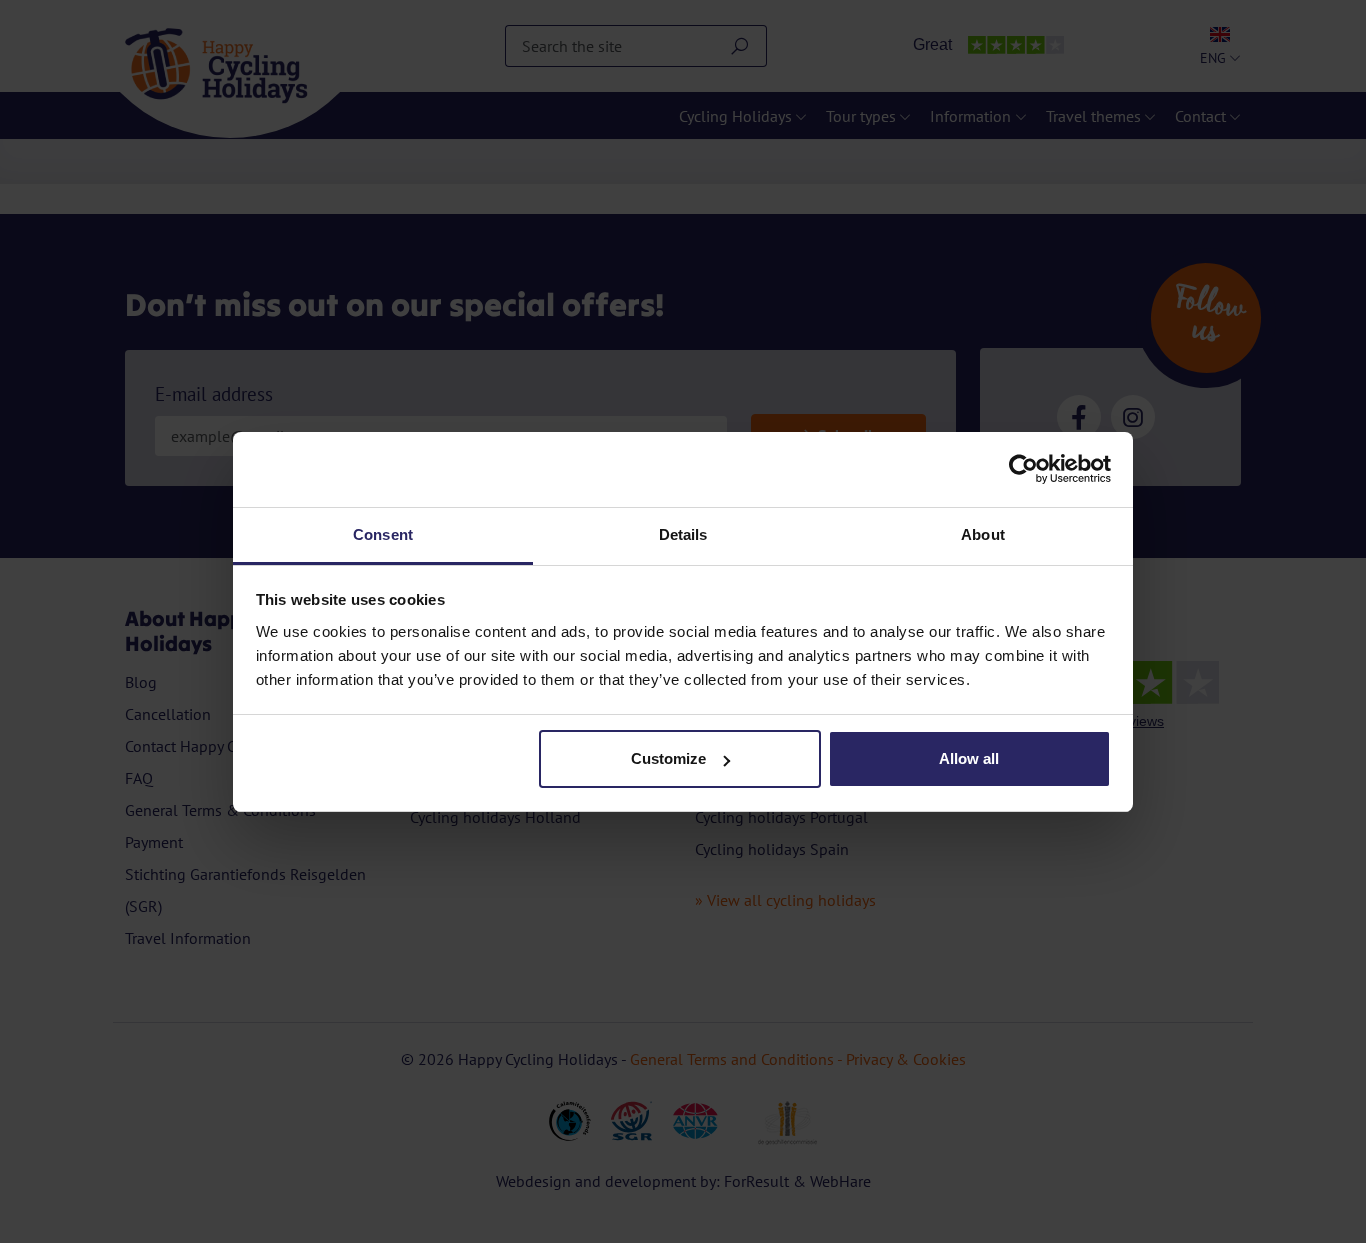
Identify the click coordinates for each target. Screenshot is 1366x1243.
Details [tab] (683, 534)
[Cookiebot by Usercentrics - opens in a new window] (1023, 469)
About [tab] (983, 534)
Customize (668, 758)
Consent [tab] (383, 534)
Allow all (969, 758)
